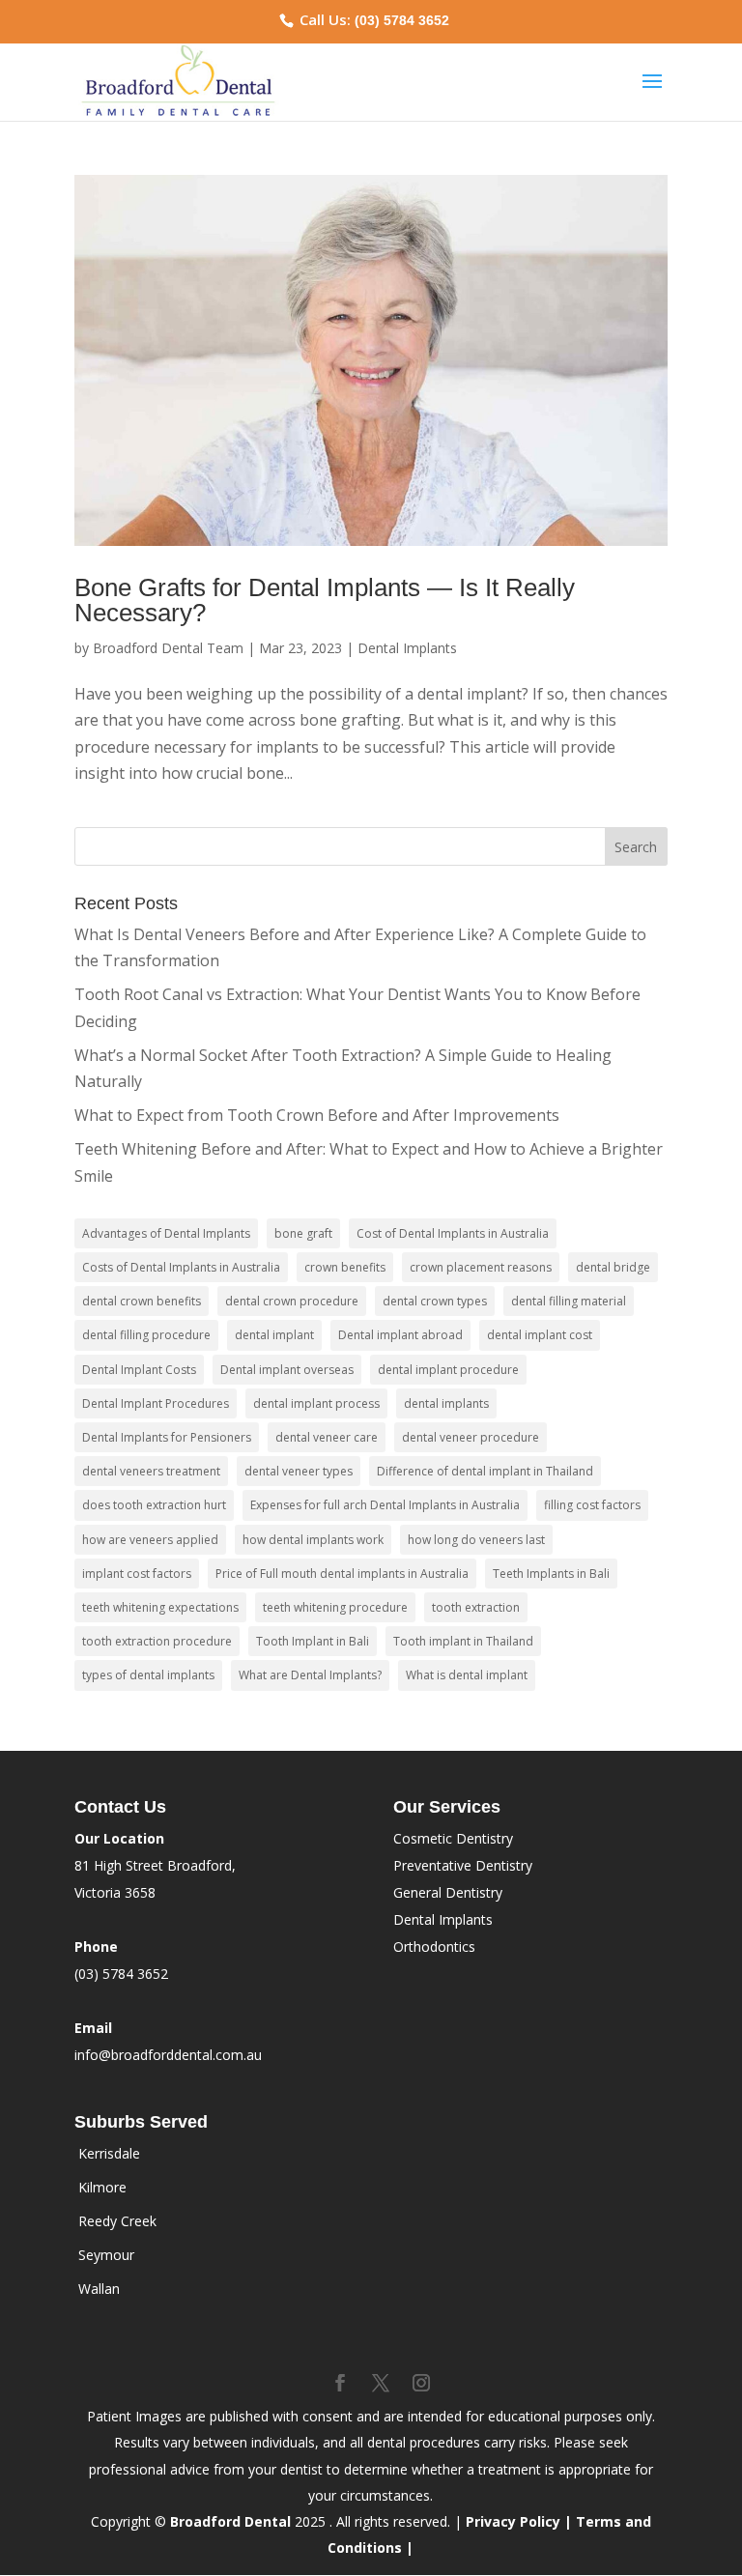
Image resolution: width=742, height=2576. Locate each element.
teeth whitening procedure (335, 1607)
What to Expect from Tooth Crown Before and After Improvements (317, 1115)
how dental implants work (313, 1540)
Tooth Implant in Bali (313, 1641)
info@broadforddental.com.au (168, 2055)
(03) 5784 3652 (400, 20)
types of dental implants (148, 1675)
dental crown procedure (292, 1301)
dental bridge (613, 1267)
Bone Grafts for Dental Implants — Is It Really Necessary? (325, 600)
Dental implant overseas (287, 1370)
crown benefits (345, 1267)
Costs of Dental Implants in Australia (181, 1267)
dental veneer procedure (471, 1437)
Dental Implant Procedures (156, 1403)
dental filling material (569, 1301)
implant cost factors (137, 1574)
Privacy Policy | (519, 2521)
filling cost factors (592, 1505)
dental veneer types (299, 1471)
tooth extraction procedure (157, 1641)
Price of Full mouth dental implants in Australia (342, 1574)
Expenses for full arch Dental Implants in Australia (385, 1505)
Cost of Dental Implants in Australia (453, 1233)
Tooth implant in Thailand (463, 1641)
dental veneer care (327, 1437)
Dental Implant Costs (139, 1370)
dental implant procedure (448, 1370)
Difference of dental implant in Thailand (485, 1471)
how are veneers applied (150, 1540)
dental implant (274, 1335)
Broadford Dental (232, 2521)
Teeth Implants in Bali (551, 1574)
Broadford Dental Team (168, 648)
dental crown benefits (142, 1301)
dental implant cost (540, 1335)
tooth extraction (476, 1607)
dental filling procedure (146, 1335)
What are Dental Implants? (310, 1675)
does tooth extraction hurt (154, 1505)
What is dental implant (467, 1675)
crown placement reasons (481, 1267)
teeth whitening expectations (160, 1607)
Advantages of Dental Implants (166, 1233)
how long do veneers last (476, 1540)
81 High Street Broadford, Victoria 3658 (155, 1865)
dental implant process (316, 1403)
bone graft (303, 1233)
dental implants (446, 1403)
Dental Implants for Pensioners (167, 1437)
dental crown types (435, 1301)
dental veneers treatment (151, 1471)
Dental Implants (407, 648)
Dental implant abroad (400, 1335)
